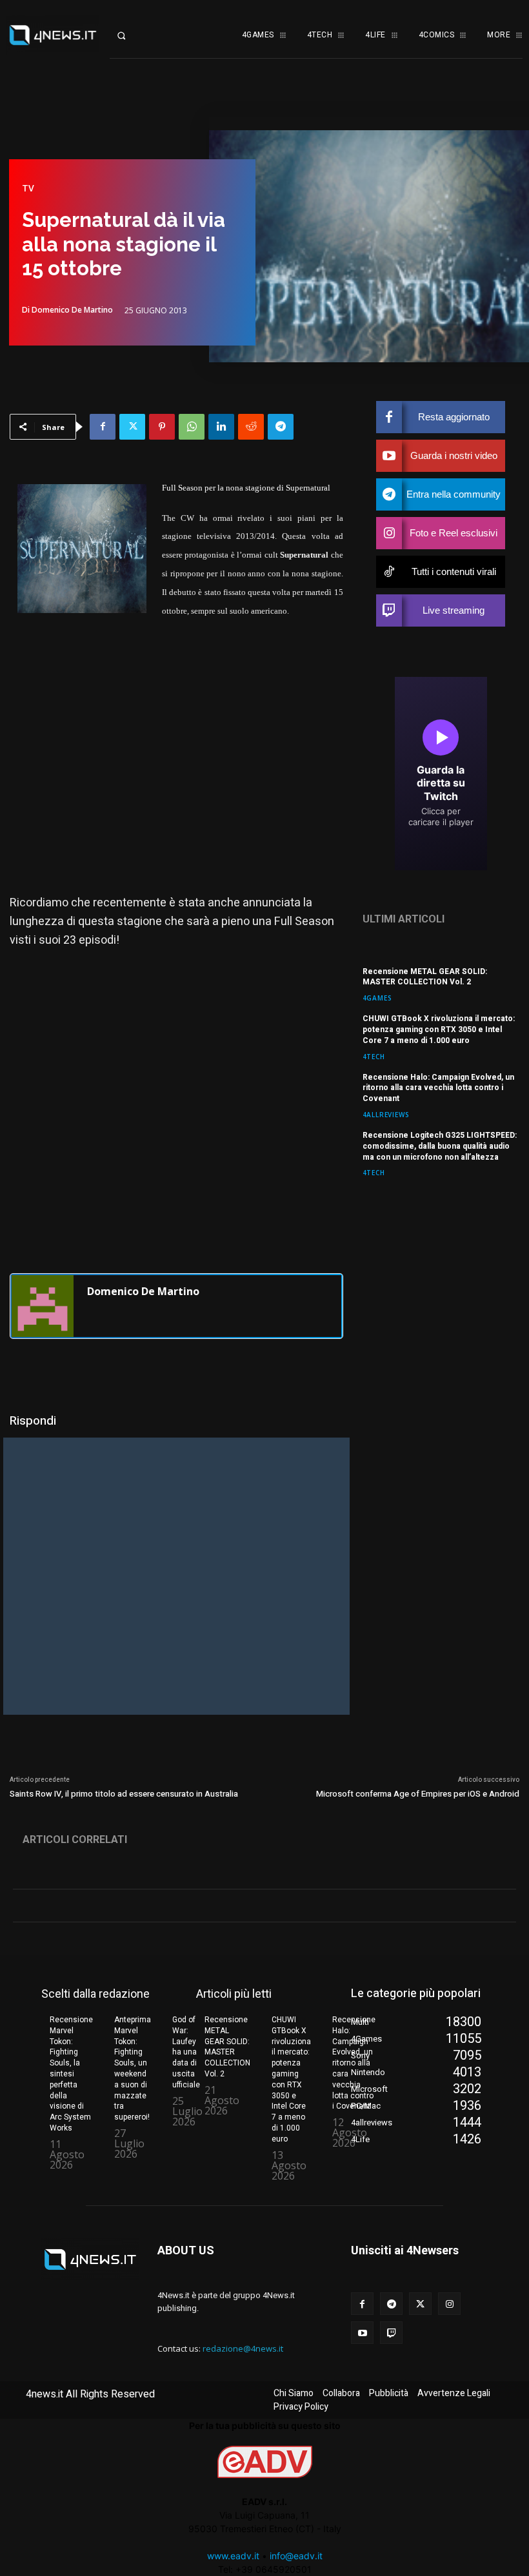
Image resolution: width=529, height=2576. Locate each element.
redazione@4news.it (243, 2348)
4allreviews (386, 1114)
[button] (132, 35)
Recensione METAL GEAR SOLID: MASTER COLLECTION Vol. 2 (425, 977)
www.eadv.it (233, 2556)
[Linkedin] (221, 427)
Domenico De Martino (72, 310)
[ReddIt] (251, 427)
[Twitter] (132, 427)
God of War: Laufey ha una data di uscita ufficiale (186, 2052)
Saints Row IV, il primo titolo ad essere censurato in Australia (124, 1794)
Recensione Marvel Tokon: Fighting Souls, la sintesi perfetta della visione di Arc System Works (71, 2074)
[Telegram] (281, 427)
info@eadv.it (296, 2556)
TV (28, 188)
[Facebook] (103, 427)
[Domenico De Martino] (43, 1306)
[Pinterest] (162, 427)
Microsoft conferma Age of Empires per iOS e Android (418, 1794)
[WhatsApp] (192, 427)
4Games (377, 998)
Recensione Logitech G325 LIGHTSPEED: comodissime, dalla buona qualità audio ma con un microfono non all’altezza (440, 1146)
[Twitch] (391, 2333)
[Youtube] (362, 2333)
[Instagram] (449, 2304)
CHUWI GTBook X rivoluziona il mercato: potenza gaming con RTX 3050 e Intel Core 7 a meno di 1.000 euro (439, 1029)
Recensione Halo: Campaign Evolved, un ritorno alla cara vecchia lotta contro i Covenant (438, 1088)
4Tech (374, 1056)
